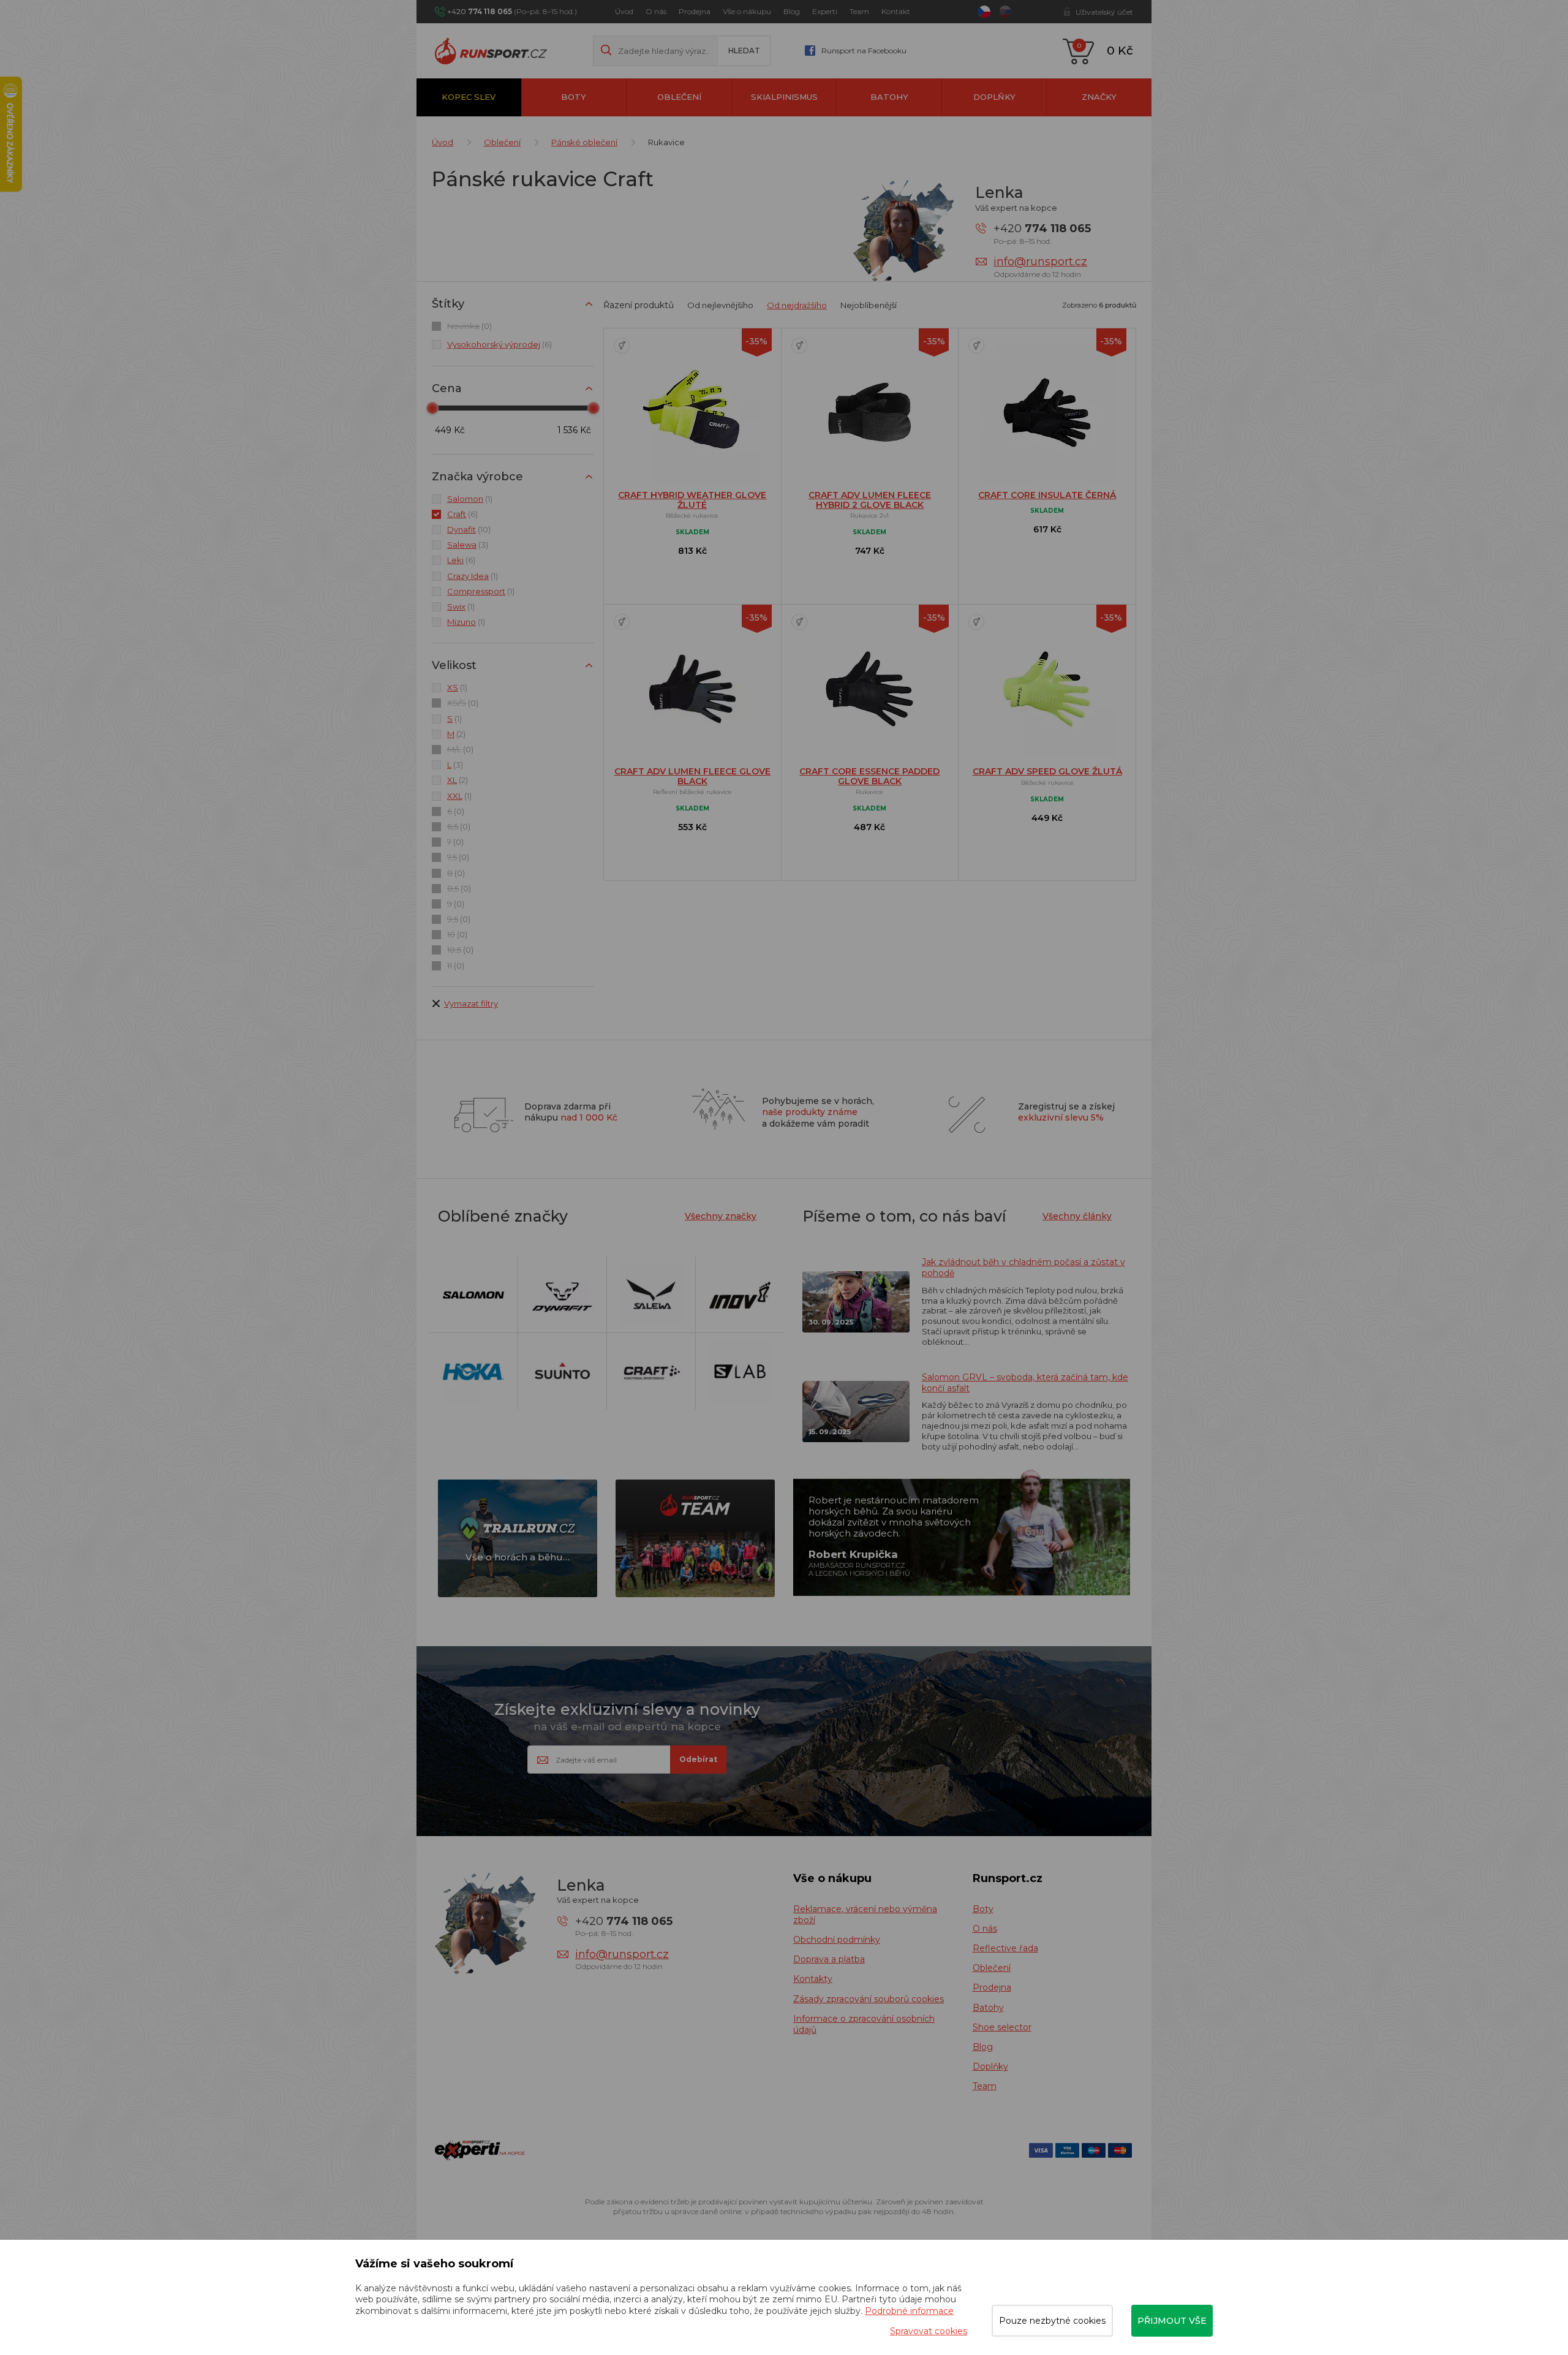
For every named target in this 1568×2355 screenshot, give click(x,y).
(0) (469, 326)
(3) (468, 545)
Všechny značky (721, 1216)
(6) (499, 344)
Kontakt (896, 11)
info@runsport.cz (1040, 262)
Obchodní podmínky (837, 1940)
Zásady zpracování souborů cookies (869, 1999)
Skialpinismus (784, 97)
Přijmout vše (1172, 2321)
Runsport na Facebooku (864, 51)
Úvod (624, 11)
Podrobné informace (909, 2311)
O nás (656, 11)
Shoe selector (1002, 2027)
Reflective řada (1005, 1948)
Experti (825, 11)
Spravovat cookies (929, 2331)
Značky (1099, 97)
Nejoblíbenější (869, 305)
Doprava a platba (829, 1959)
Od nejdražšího (797, 305)
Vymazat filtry (471, 1004)
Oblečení (679, 97)
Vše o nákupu (747, 11)
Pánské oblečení (584, 142)
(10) (469, 529)
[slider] (432, 408)
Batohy (889, 97)
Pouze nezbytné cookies (1052, 2321)
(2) (456, 734)
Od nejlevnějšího (720, 305)
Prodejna (695, 11)
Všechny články (1077, 1216)
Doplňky (994, 97)
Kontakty (813, 1979)
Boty (574, 97)
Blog (792, 11)
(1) (470, 499)
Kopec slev (469, 97)
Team (859, 11)
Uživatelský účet (1104, 12)
